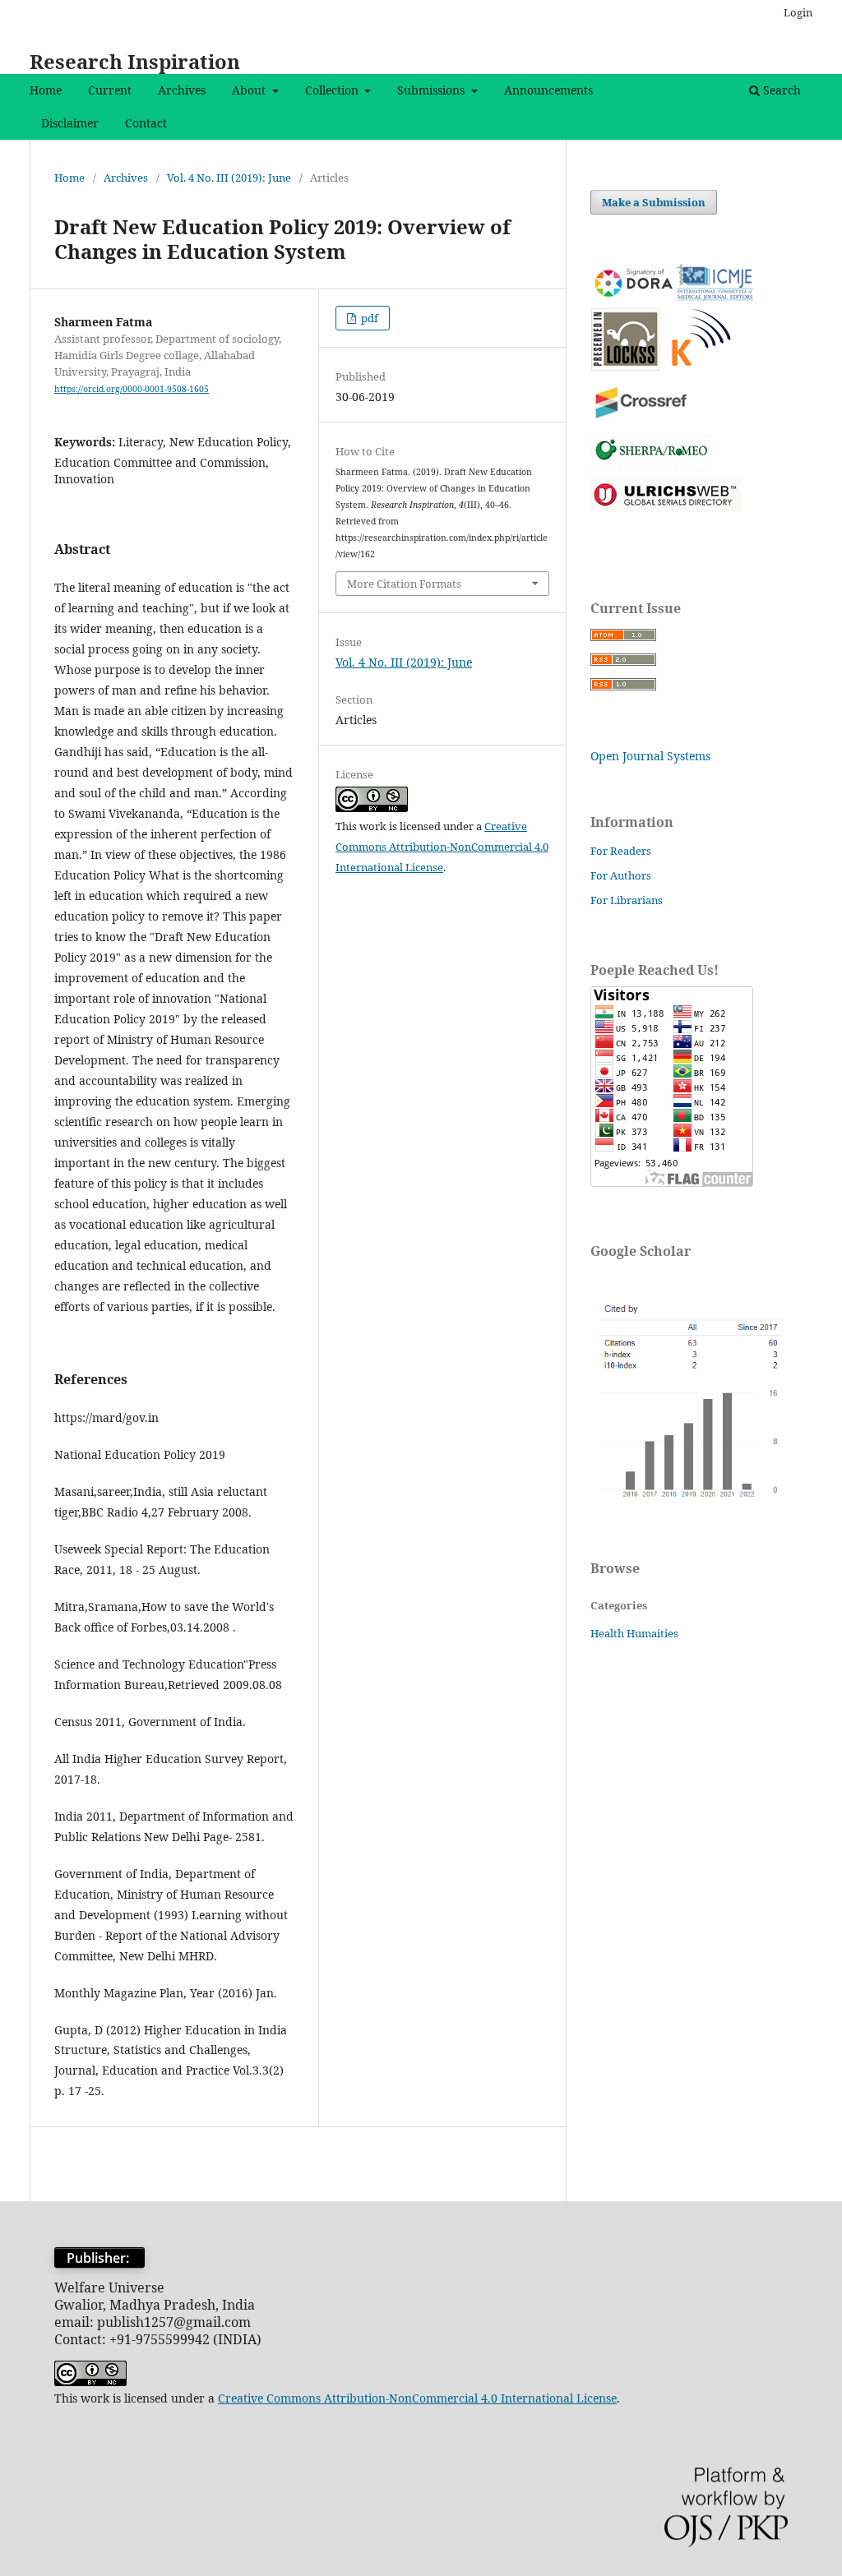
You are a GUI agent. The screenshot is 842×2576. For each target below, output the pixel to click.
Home (46, 90)
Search (780, 90)
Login (798, 12)
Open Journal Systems (650, 756)
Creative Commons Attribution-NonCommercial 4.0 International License (442, 847)
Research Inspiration (135, 61)
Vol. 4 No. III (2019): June (229, 178)
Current (110, 90)
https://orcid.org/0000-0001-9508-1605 (132, 389)
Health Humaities (634, 1633)
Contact (146, 123)
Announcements (548, 90)
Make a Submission (654, 202)
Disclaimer (70, 123)
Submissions (433, 90)
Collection (333, 90)
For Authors (621, 875)
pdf (368, 318)
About (250, 90)
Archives (182, 90)
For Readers (621, 851)
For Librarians (627, 900)
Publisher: (99, 2258)
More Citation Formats (404, 584)
